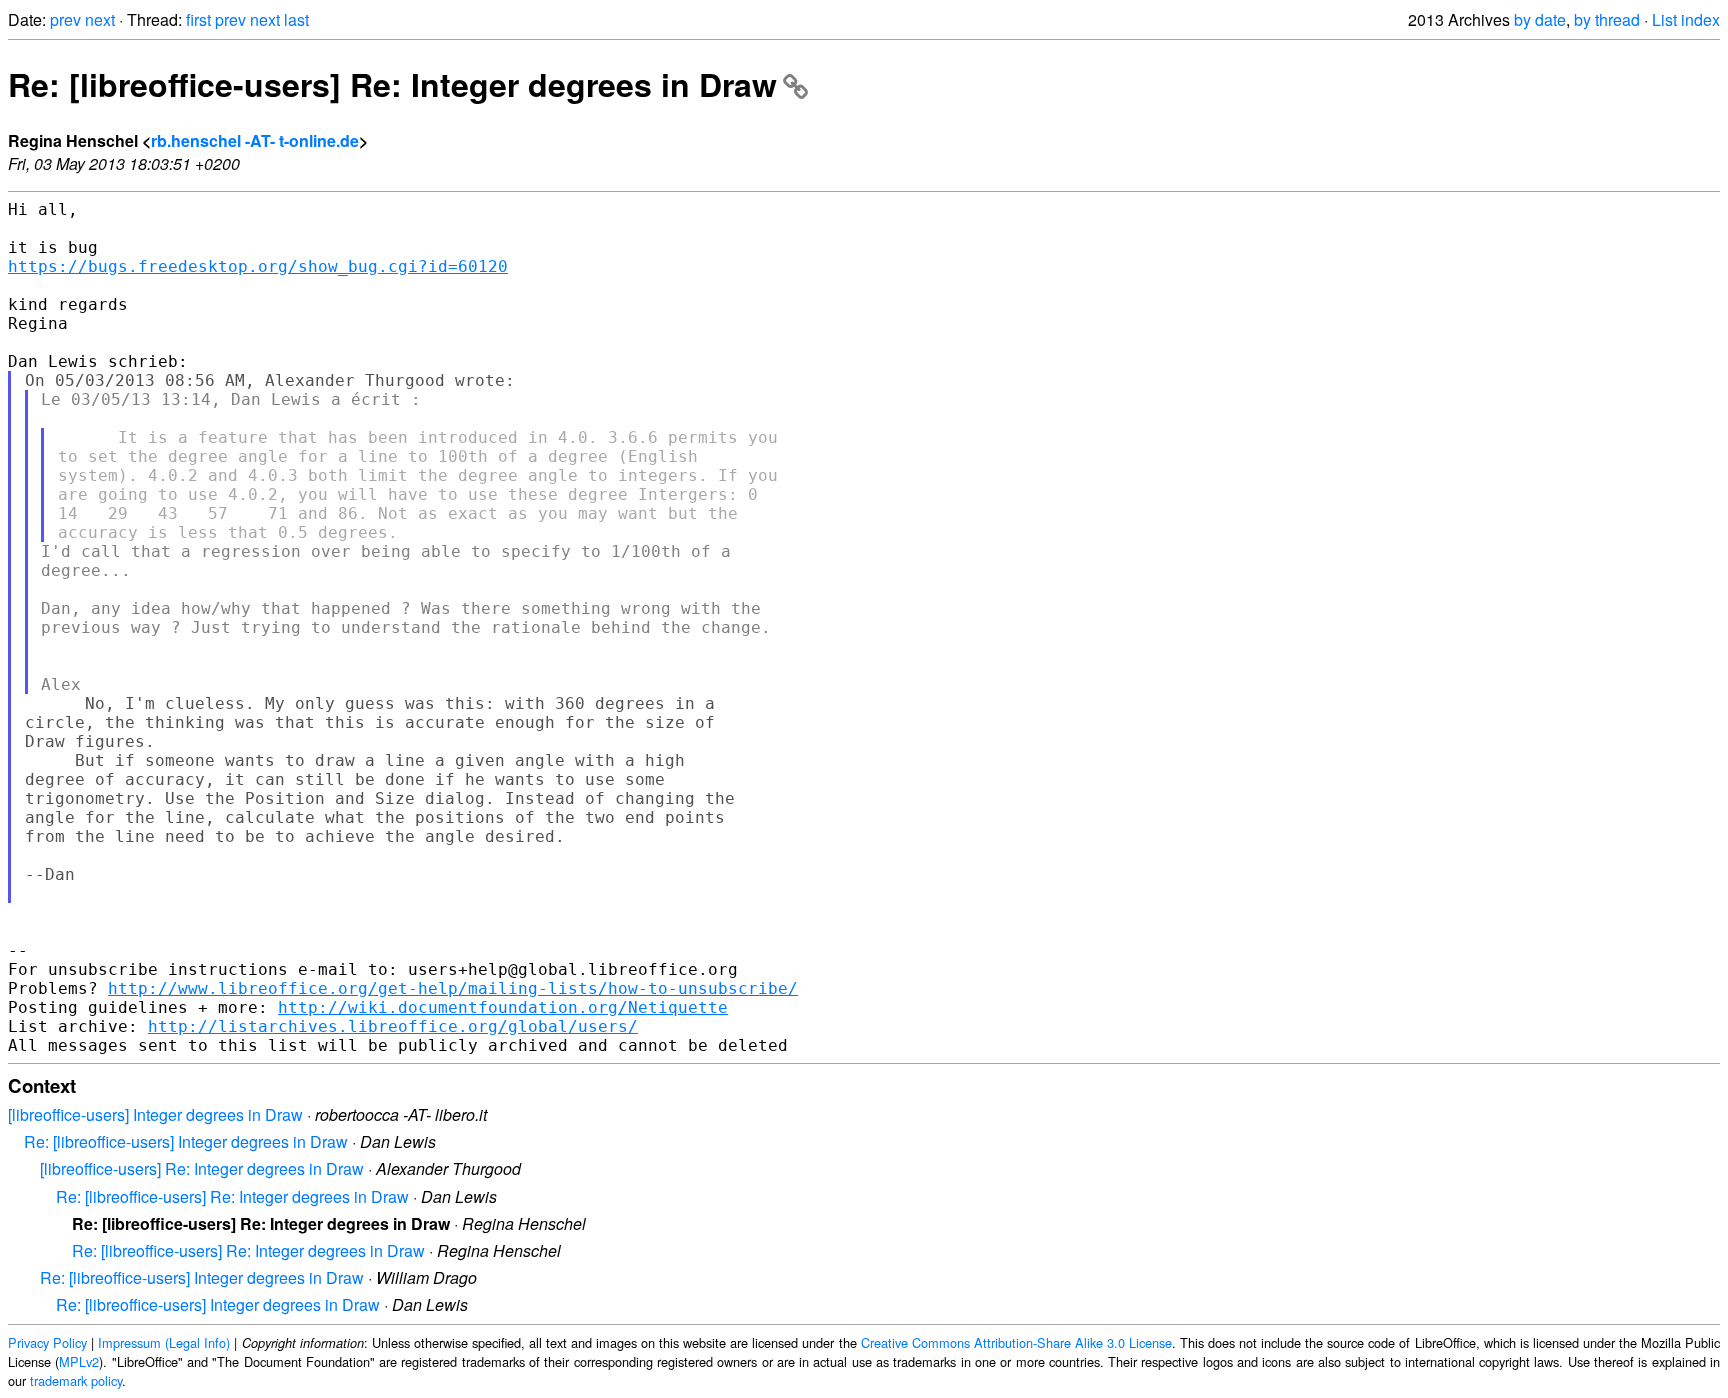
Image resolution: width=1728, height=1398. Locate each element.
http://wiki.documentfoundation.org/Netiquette (503, 1007)
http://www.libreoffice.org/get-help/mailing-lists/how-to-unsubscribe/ (453, 988)
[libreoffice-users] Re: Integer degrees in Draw (202, 1168)
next (100, 19)
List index (1686, 19)
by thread (1607, 19)
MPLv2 (79, 1361)
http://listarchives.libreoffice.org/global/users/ (393, 1026)
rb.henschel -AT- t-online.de (255, 140)
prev (65, 19)
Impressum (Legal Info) (164, 1342)
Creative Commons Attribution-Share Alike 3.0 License (1016, 1342)
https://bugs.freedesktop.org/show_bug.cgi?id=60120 (258, 266)
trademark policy (76, 1380)
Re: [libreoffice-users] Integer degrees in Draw (186, 1141)
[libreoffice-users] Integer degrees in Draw (155, 1114)
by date (1540, 19)
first (198, 19)
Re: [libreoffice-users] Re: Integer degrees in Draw (392, 84)
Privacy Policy (47, 1342)
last (296, 19)
